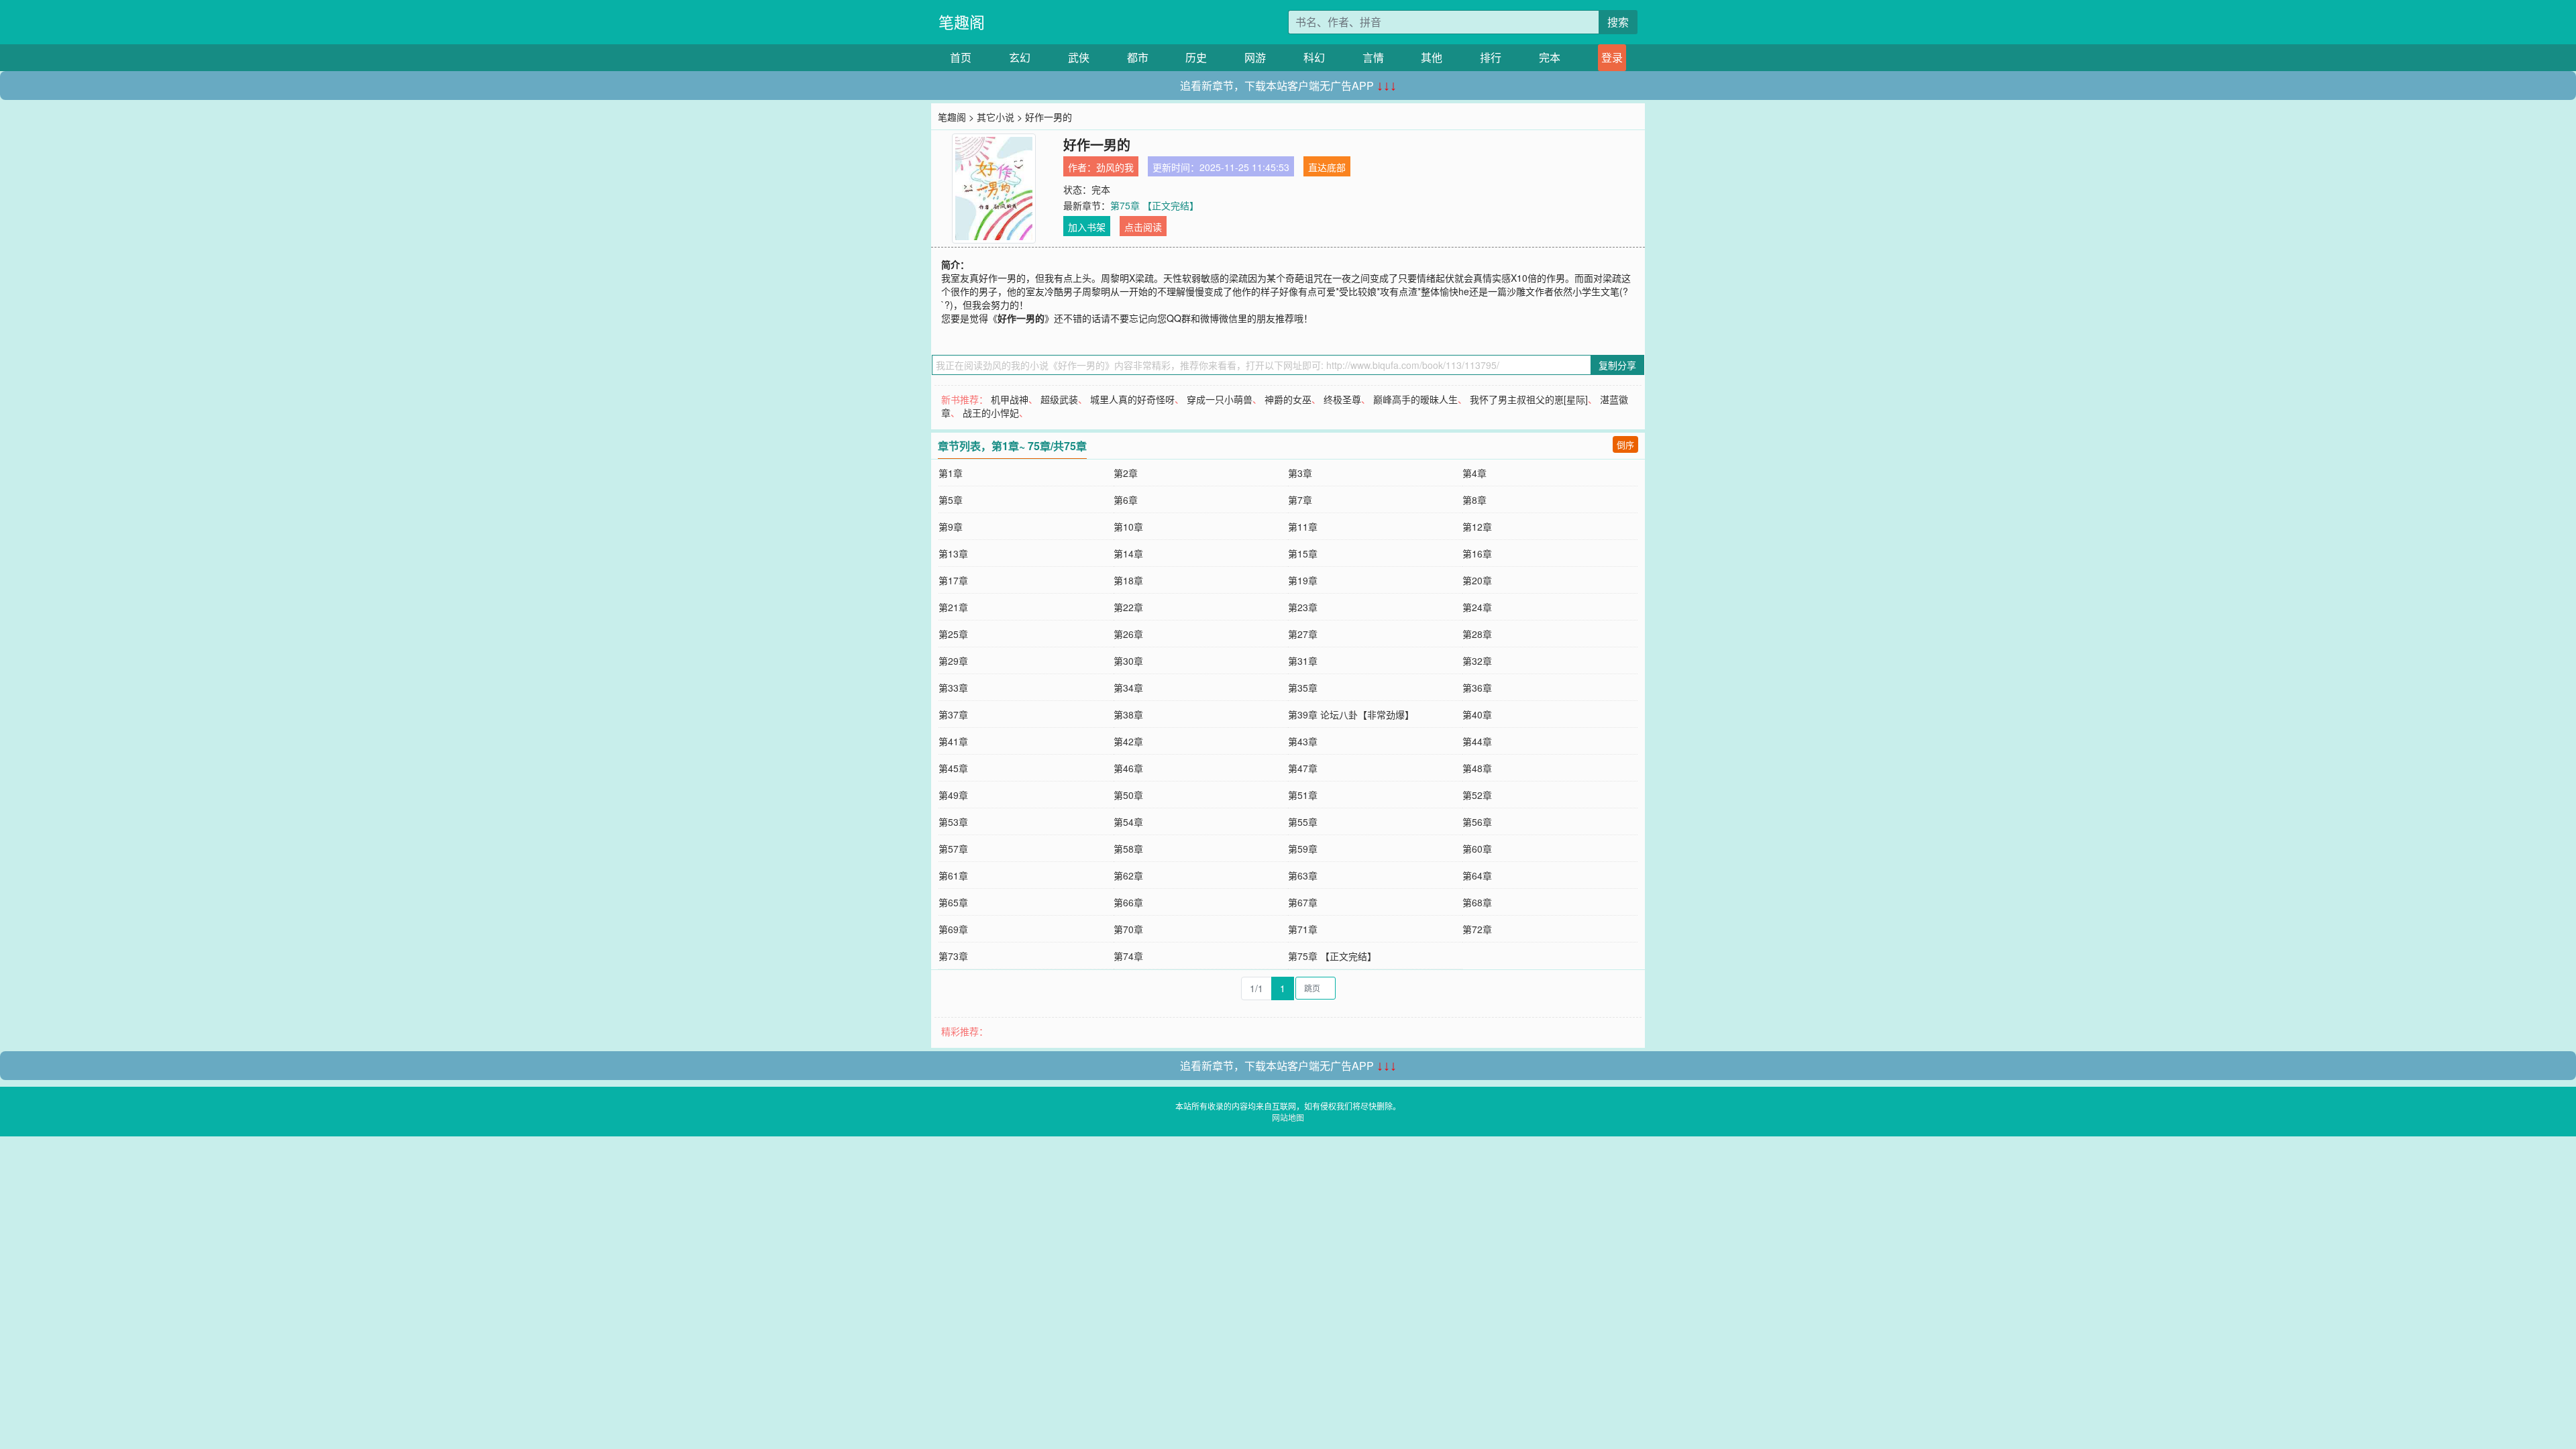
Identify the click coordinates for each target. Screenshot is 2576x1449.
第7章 (1300, 500)
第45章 (953, 768)
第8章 (1474, 500)
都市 (1138, 57)
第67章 (1303, 902)
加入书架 (1087, 227)
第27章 (1303, 634)
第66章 (1128, 902)
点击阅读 (1143, 227)
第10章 (1128, 527)
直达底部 (1327, 167)
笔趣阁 (962, 22)
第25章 (953, 634)
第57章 (953, 849)
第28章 (1477, 634)
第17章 (953, 580)
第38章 (1128, 714)
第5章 (951, 500)
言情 (1373, 57)
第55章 (1303, 822)
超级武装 (1059, 399)
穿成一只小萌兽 (1220, 399)
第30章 (1128, 661)
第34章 (1128, 688)
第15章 (1303, 553)
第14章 (1128, 553)
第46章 (1128, 768)
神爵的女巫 (1288, 399)
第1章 (951, 473)
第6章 (1126, 500)
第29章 (953, 661)
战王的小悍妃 (991, 413)
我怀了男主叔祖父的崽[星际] (1529, 399)
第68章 (1477, 902)
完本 (1550, 57)
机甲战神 (1010, 399)
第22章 (1128, 607)
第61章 (953, 875)
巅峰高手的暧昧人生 (1415, 399)
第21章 (953, 607)
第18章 (1128, 580)
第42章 (1128, 741)
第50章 (1128, 795)
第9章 (951, 527)
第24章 (1477, 607)
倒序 (1625, 444)
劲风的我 (1115, 167)
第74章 (1128, 956)
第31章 (1303, 661)
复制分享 (1617, 365)
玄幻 (1020, 57)
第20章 (1477, 580)
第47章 (1303, 768)
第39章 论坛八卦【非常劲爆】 (1351, 714)
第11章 (1303, 527)
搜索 (1618, 22)
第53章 (953, 822)
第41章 (953, 741)
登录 (1612, 57)
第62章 (1128, 875)
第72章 (1477, 929)
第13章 (953, 553)
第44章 (1477, 741)
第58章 (1128, 849)
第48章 (1477, 768)
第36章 (1477, 688)
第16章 (1477, 553)
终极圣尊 (1342, 399)
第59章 (1303, 849)
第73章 (953, 956)
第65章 (953, 902)
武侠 (1079, 57)
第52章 (1477, 795)
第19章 (1303, 580)
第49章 (953, 795)
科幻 (1314, 57)
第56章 (1477, 822)
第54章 (1128, 822)
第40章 (1477, 714)
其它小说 (996, 117)
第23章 (1303, 607)
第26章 (1128, 634)
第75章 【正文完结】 (1155, 205)
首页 (961, 57)
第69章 (953, 929)
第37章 (953, 714)
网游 (1255, 57)
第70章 (1128, 929)
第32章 (1477, 661)
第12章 (1477, 527)
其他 (1432, 57)
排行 (1491, 57)
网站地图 (1288, 1117)
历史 (1196, 57)
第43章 (1303, 741)
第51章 (1303, 795)
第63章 (1303, 875)
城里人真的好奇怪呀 (1132, 399)
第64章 (1477, 875)
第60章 (1477, 849)
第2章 (1126, 473)
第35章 (1303, 688)
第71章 (1303, 929)
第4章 (1474, 473)
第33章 (953, 688)
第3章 (1300, 473)
